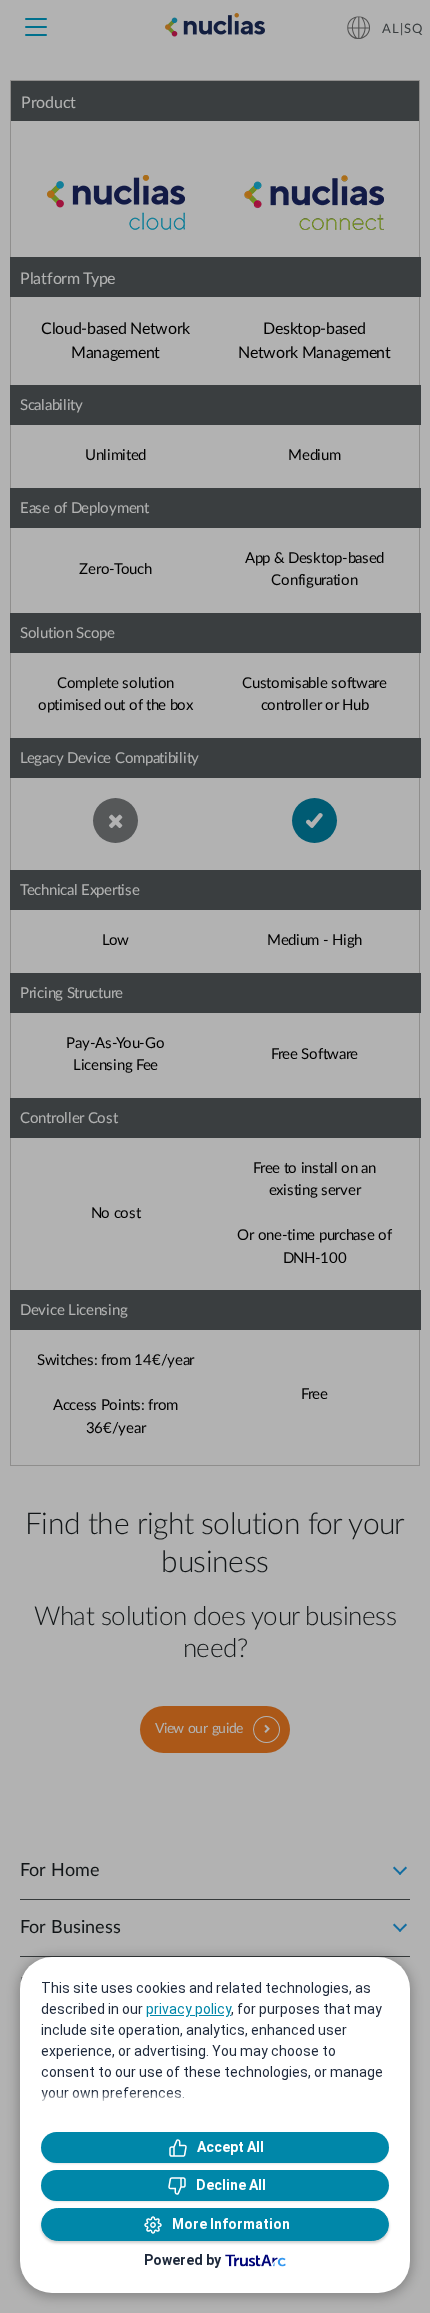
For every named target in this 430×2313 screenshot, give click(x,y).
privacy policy (188, 2009)
